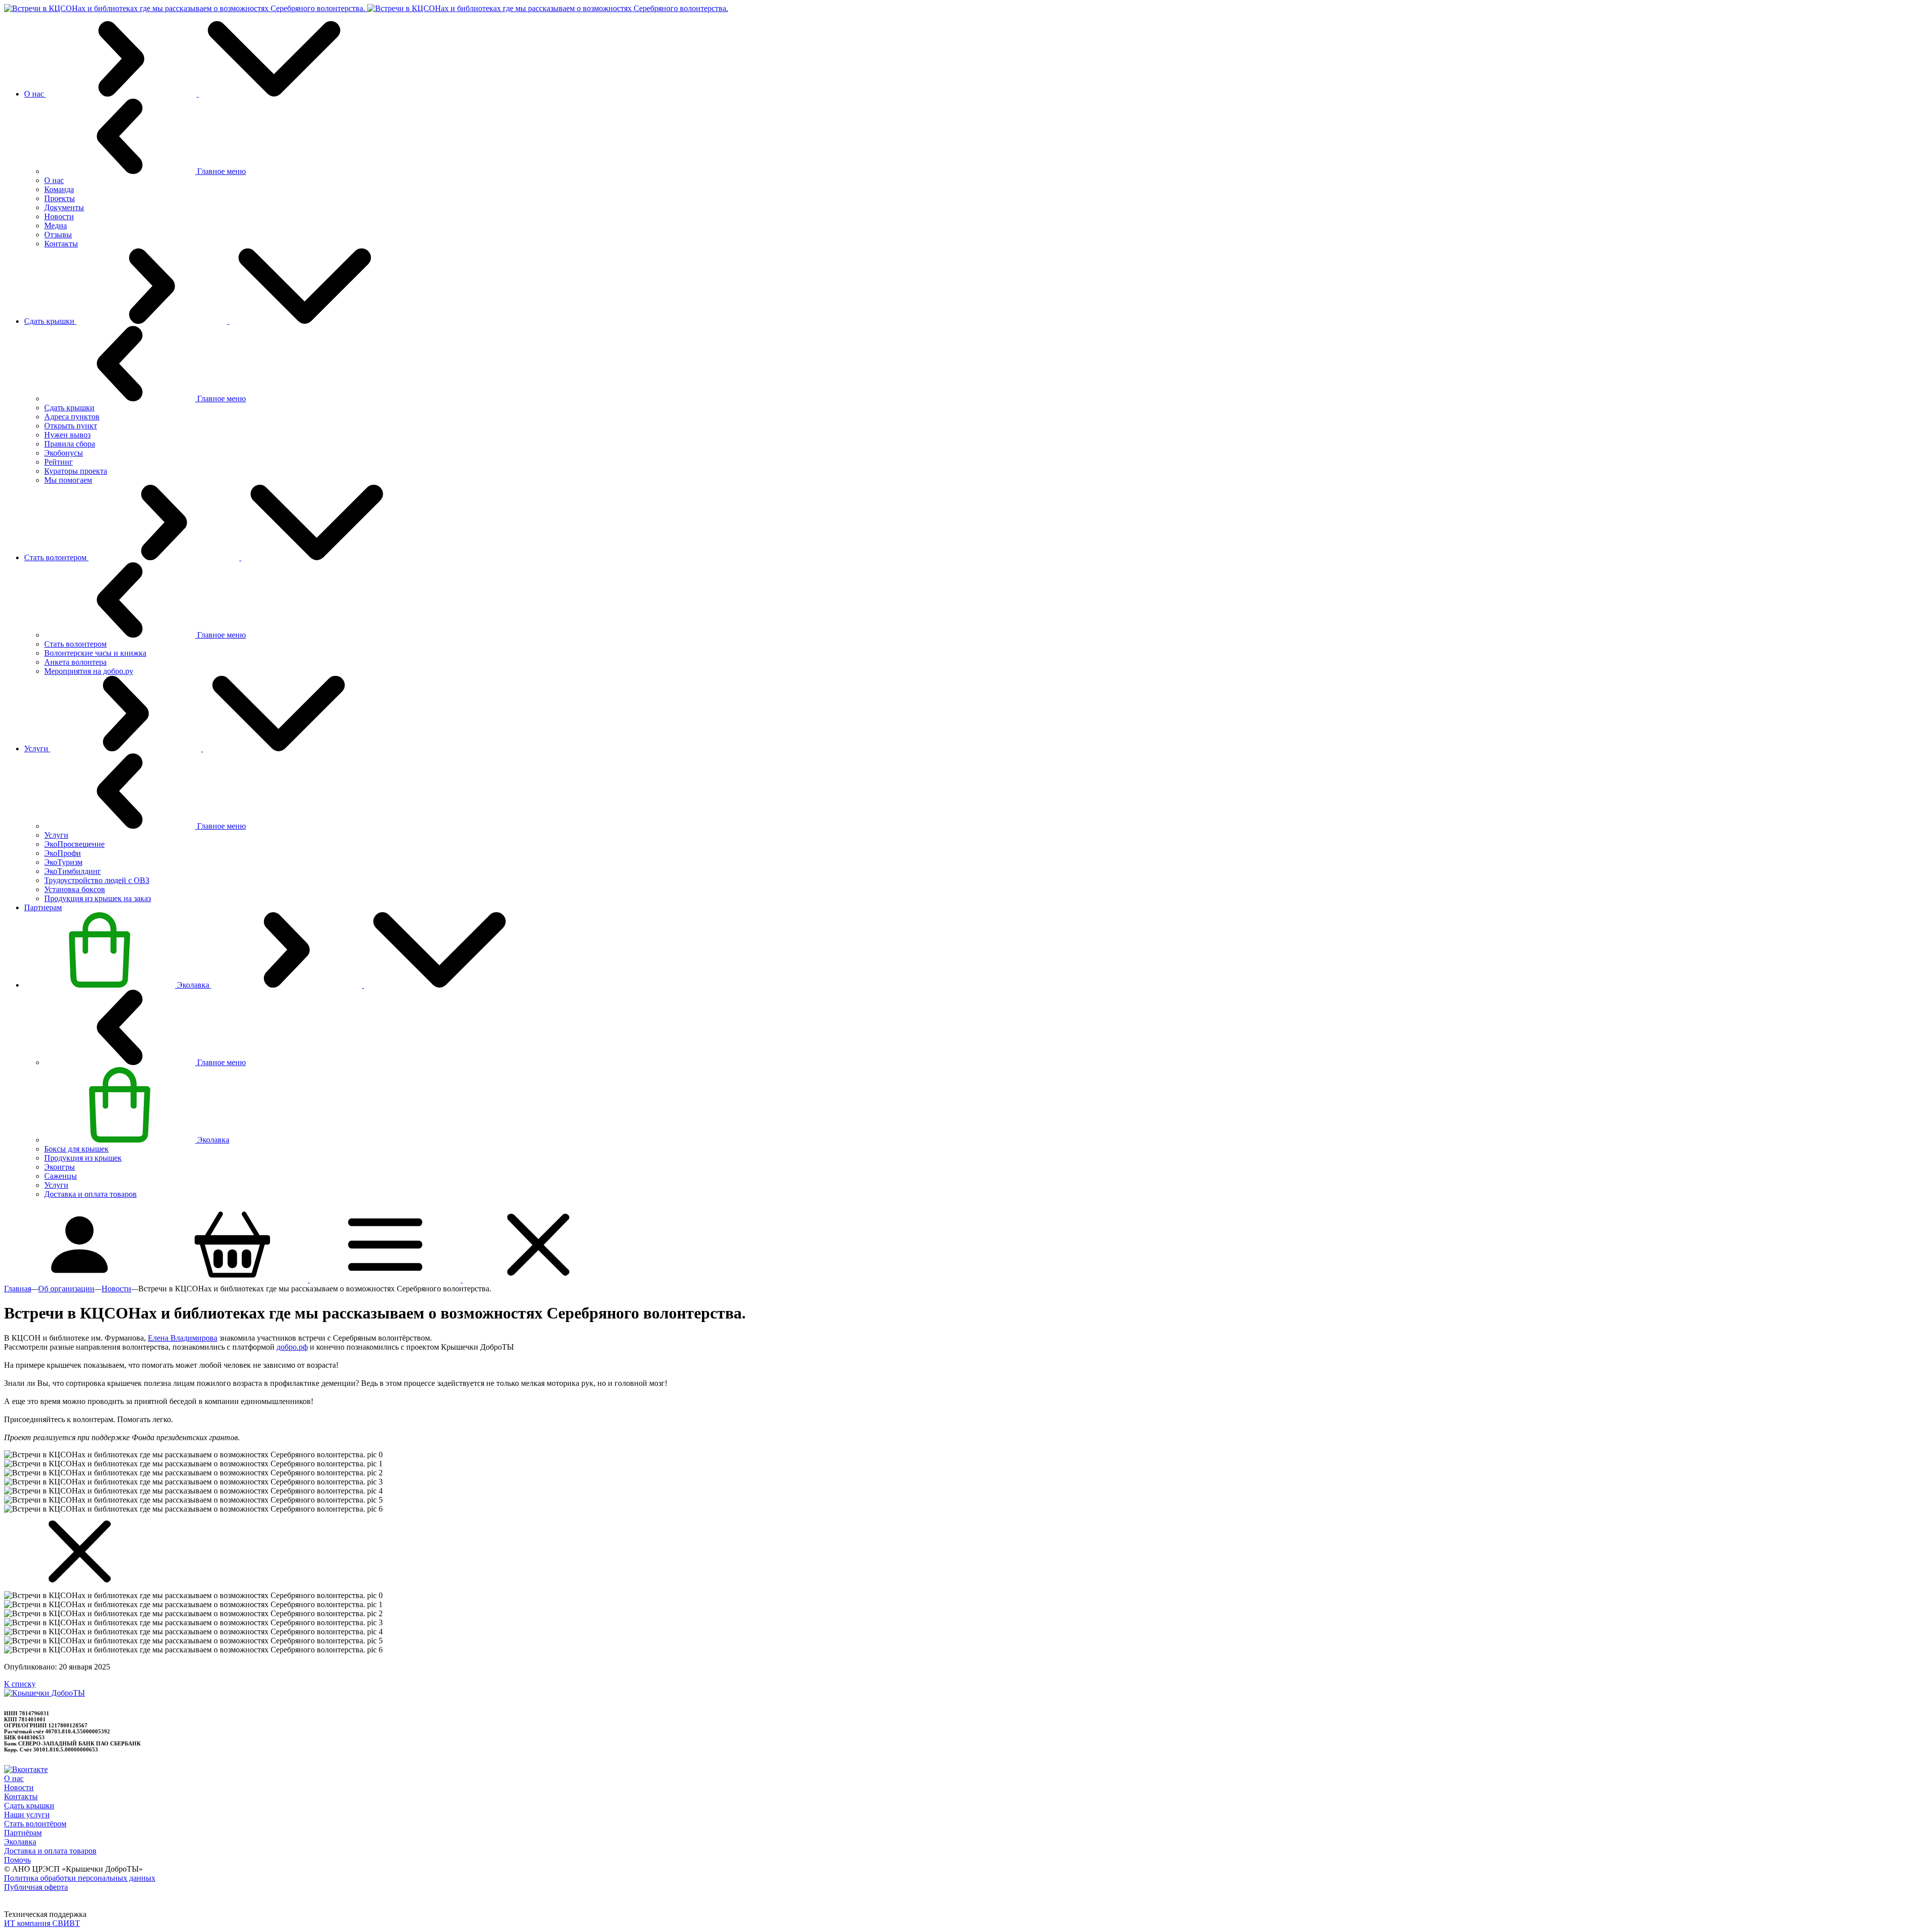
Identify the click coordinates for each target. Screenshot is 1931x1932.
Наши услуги (27, 1815)
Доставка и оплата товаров (50, 1851)
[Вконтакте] (26, 1769)
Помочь (17, 1860)
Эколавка (20, 1842)
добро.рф (292, 1347)
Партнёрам (23, 1833)
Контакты (21, 1796)
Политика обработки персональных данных (80, 1878)
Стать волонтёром (35, 1824)
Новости (19, 1787)
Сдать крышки (29, 1806)
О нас (14, 1778)
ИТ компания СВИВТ (42, 1923)
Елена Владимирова (183, 1338)
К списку (20, 1684)
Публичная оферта (36, 1887)
